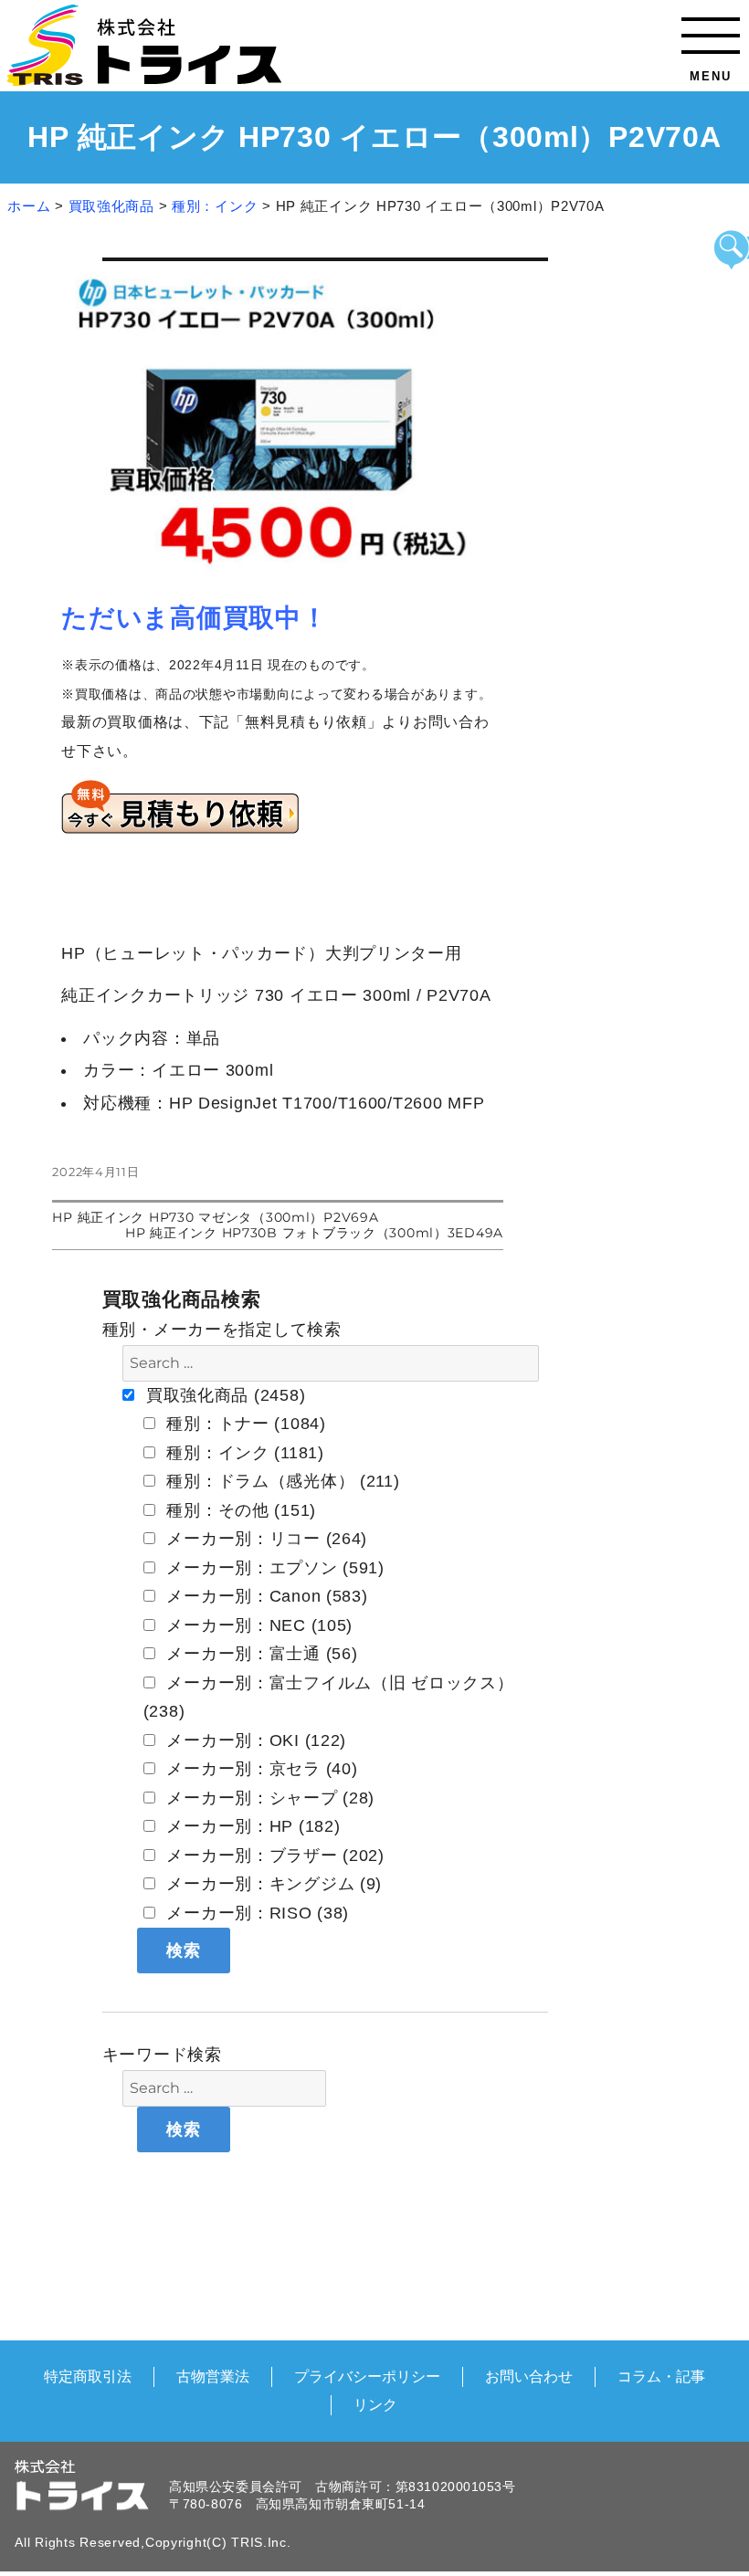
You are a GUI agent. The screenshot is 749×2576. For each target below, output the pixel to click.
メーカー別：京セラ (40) (260, 1769)
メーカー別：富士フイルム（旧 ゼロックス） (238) (329, 1698)
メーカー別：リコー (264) (265, 1539)
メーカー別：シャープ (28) (269, 1798)
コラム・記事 (661, 2376)
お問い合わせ (529, 2376)
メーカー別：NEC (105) (258, 1625)
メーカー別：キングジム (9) (272, 1884)
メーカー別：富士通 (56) (260, 1654)
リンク (375, 2404)
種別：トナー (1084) (244, 1424)
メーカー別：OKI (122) (254, 1740)
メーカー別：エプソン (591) (273, 1568)
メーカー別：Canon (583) (265, 1596)
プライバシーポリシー (367, 2376)
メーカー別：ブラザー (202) (273, 1856)
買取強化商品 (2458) (223, 1395)
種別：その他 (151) (239, 1510)
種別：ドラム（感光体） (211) (281, 1481)
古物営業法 (213, 2376)
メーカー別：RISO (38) (256, 1913)
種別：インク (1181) (243, 1453)
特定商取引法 (88, 2376)
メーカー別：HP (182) (251, 1826)
